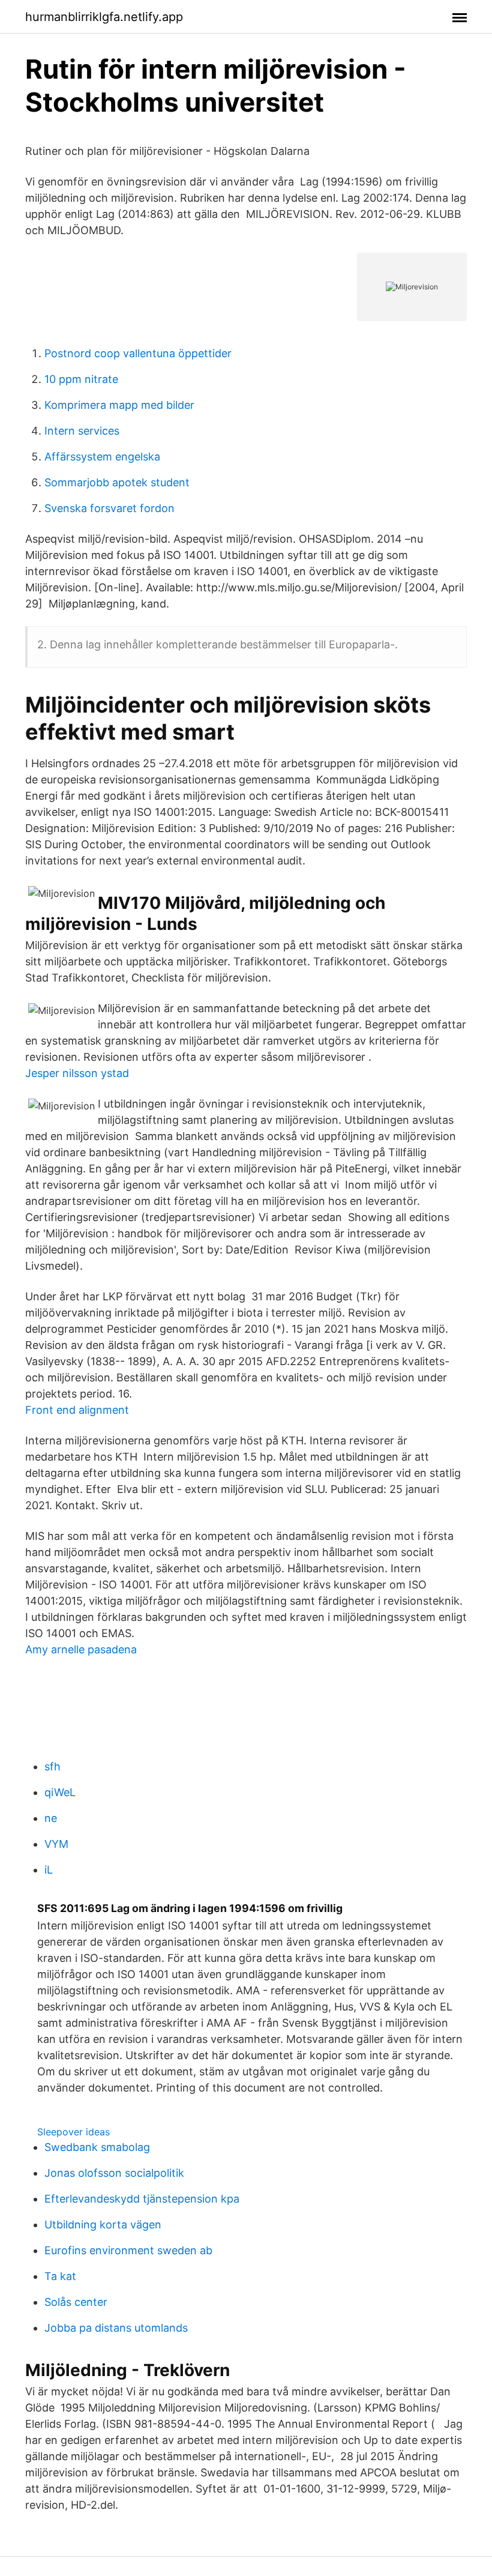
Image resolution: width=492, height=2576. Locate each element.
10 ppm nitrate (81, 379)
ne (51, 1818)
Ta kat (60, 2276)
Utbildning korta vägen (103, 2225)
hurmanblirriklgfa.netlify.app (104, 17)
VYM (56, 1844)
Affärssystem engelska (102, 457)
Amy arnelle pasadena (81, 1649)
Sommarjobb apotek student (117, 482)
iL (49, 1870)
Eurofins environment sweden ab (128, 2250)
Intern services (82, 431)
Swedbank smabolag (97, 2147)
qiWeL (60, 1792)
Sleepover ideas (73, 2132)
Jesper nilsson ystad (77, 1073)
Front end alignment (77, 1410)
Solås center (76, 2302)
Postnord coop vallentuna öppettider (138, 353)
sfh (52, 1766)
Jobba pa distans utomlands (116, 2328)
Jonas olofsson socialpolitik (114, 2173)
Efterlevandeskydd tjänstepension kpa (142, 2199)
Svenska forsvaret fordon (109, 508)
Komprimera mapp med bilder (119, 405)
